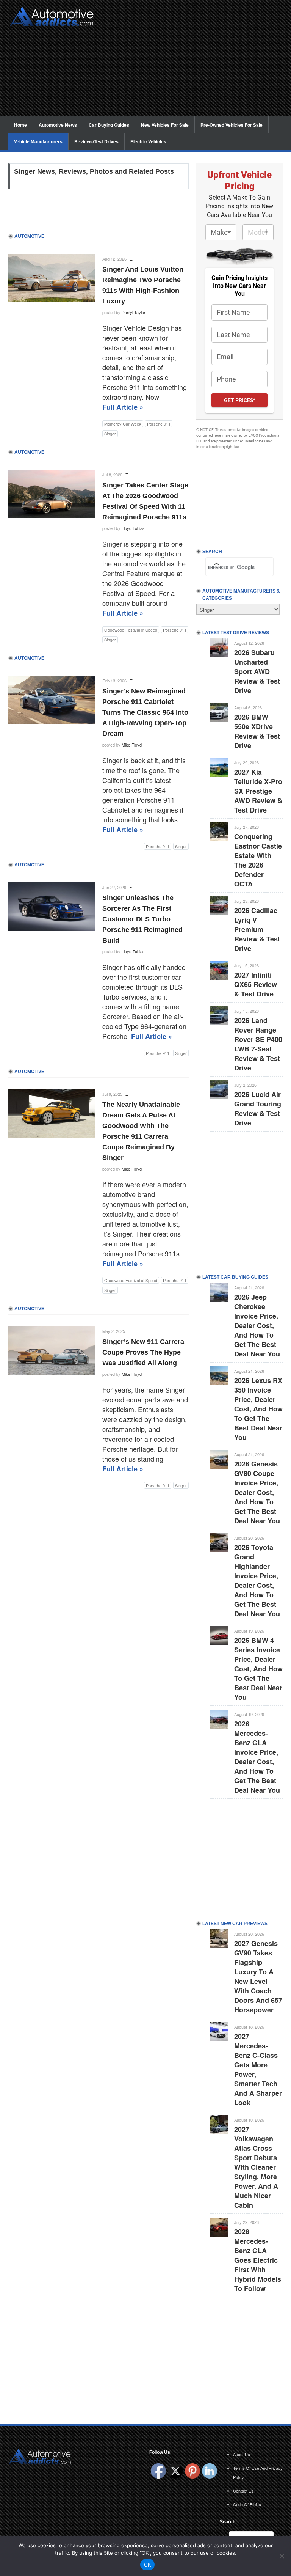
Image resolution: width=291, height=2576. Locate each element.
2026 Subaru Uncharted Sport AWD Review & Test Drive (257, 671)
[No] (282, 2556)
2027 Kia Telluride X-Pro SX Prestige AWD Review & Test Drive (258, 791)
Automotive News (58, 125)
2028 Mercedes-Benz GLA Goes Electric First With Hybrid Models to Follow (258, 2260)
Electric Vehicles (148, 141)
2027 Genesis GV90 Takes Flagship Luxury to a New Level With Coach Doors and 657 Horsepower (258, 1976)
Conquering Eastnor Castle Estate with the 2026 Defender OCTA (258, 860)
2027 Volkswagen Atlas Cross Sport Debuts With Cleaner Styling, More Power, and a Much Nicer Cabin (256, 2167)
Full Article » (123, 407)
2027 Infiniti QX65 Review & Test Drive (256, 984)
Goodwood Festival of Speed (131, 630)
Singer (110, 434)
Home (20, 125)
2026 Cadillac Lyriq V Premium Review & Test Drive (257, 929)
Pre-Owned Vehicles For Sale (232, 125)
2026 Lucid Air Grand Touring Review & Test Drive (258, 1109)
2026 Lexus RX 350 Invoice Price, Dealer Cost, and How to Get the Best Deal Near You (258, 1409)
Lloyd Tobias (133, 528)
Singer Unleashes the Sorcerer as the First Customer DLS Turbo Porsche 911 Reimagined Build (142, 919)
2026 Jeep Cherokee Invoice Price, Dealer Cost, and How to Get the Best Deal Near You (257, 1325)
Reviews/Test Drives (96, 141)
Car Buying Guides (109, 125)
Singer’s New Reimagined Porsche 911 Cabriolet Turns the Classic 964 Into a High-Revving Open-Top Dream (145, 712)
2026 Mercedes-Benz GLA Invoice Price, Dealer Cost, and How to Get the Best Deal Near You (257, 1757)
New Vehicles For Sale (165, 125)
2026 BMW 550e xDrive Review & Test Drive (257, 731)
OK (148, 2565)
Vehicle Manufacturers (38, 141)
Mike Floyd (132, 745)
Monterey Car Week (123, 424)
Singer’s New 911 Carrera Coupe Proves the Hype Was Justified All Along (143, 1352)
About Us (242, 2454)
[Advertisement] (192, 63)
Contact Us (243, 2491)
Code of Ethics (247, 2504)
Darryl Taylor (134, 312)
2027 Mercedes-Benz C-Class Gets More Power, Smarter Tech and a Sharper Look (258, 2069)
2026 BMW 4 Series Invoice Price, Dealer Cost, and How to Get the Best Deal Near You (258, 1669)
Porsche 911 (159, 424)
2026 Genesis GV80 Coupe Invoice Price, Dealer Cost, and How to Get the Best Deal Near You (257, 1492)
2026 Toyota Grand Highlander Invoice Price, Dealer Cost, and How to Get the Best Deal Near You (257, 1580)
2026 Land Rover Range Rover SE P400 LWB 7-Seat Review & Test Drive (258, 1044)
